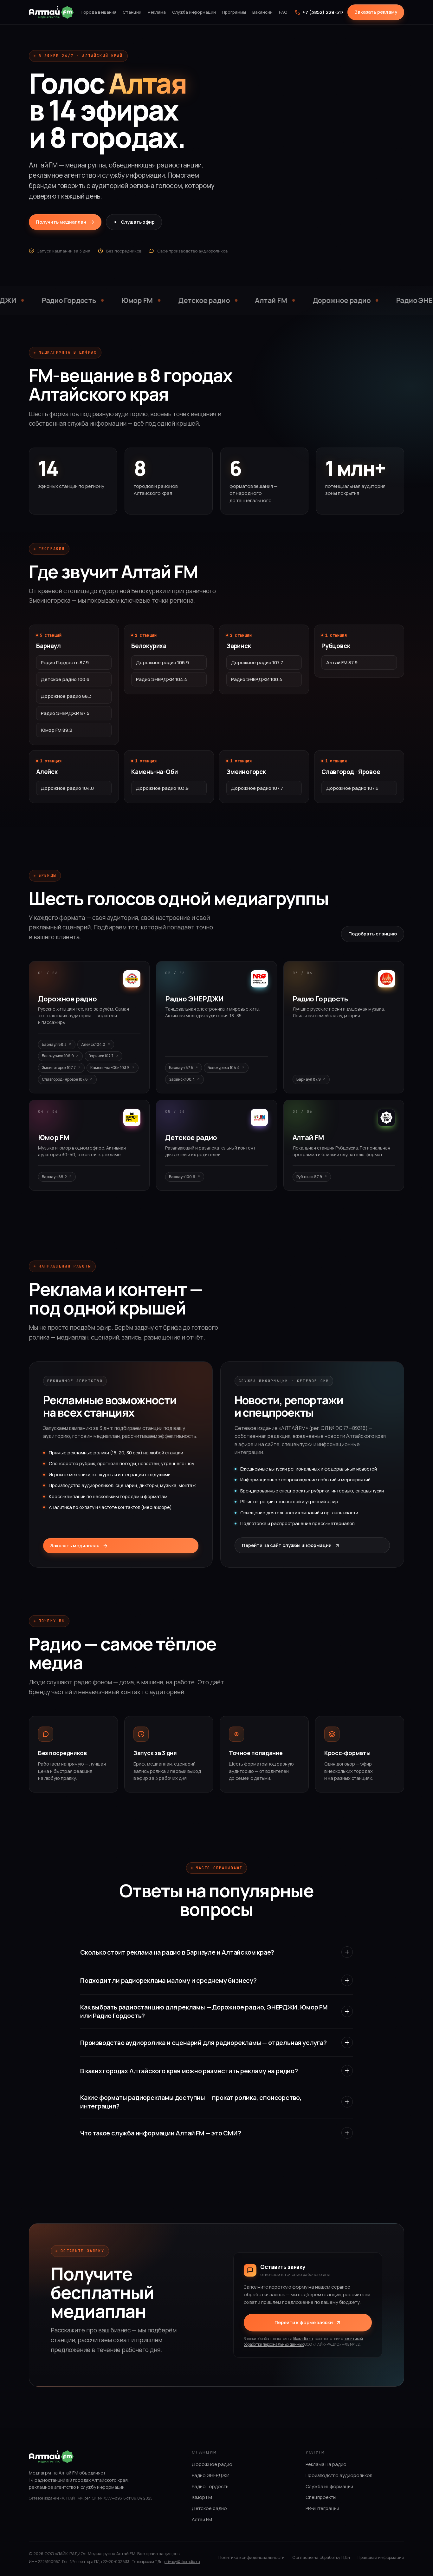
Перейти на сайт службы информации (287, 1545)
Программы (234, 12)
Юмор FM (202, 2497)
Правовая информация (381, 2557)
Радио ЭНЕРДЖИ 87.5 (65, 713)
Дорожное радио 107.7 (257, 662)
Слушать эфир (138, 222)
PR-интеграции (322, 2508)
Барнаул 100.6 (182, 1177)
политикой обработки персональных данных (303, 2341)
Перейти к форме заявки (304, 2322)
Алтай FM (202, 2519)
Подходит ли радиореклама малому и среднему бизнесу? (168, 1980)
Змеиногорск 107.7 (59, 1068)
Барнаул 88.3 (54, 1044)
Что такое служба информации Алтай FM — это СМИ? (161, 2133)
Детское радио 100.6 (65, 679)
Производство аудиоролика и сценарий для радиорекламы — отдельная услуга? (204, 2043)
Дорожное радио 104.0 (67, 788)
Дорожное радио (212, 2464)
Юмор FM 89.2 (57, 730)
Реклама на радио (326, 2464)
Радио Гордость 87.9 (65, 662)
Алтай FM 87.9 (342, 662)
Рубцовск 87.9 (309, 1177)
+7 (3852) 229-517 (323, 12)
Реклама (157, 12)
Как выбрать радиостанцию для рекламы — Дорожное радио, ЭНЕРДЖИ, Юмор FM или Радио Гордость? (204, 2011)
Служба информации (194, 12)
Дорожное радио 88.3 (66, 696)
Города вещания (99, 12)
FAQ (283, 12)
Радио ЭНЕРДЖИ (211, 2475)
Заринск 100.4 (182, 1079)
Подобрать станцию (373, 934)
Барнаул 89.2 (54, 1177)
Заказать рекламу (376, 12)
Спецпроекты (321, 2497)
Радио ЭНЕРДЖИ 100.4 (257, 679)
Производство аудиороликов (339, 2475)
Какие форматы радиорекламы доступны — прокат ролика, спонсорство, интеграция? (191, 2102)
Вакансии (262, 12)
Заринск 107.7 (101, 1056)
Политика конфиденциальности (252, 2557)
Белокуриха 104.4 (224, 1068)
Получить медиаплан (61, 222)
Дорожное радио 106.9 (162, 662)
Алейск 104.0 (93, 1044)
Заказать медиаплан (75, 1546)
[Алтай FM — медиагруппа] (51, 12)
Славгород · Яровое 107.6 (65, 1079)
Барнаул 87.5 (181, 1068)
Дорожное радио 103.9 (162, 788)
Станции (132, 12)
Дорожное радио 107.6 (352, 788)
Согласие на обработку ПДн (321, 2557)
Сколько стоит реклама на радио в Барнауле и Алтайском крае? (177, 1952)
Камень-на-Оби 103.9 (110, 1068)
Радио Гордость (210, 2486)
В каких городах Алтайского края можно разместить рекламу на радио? (189, 2071)
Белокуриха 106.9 (58, 1056)
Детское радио (209, 2508)
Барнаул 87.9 (309, 1079)
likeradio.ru (303, 2339)
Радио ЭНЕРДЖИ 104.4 (162, 679)
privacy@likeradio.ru (182, 2562)
